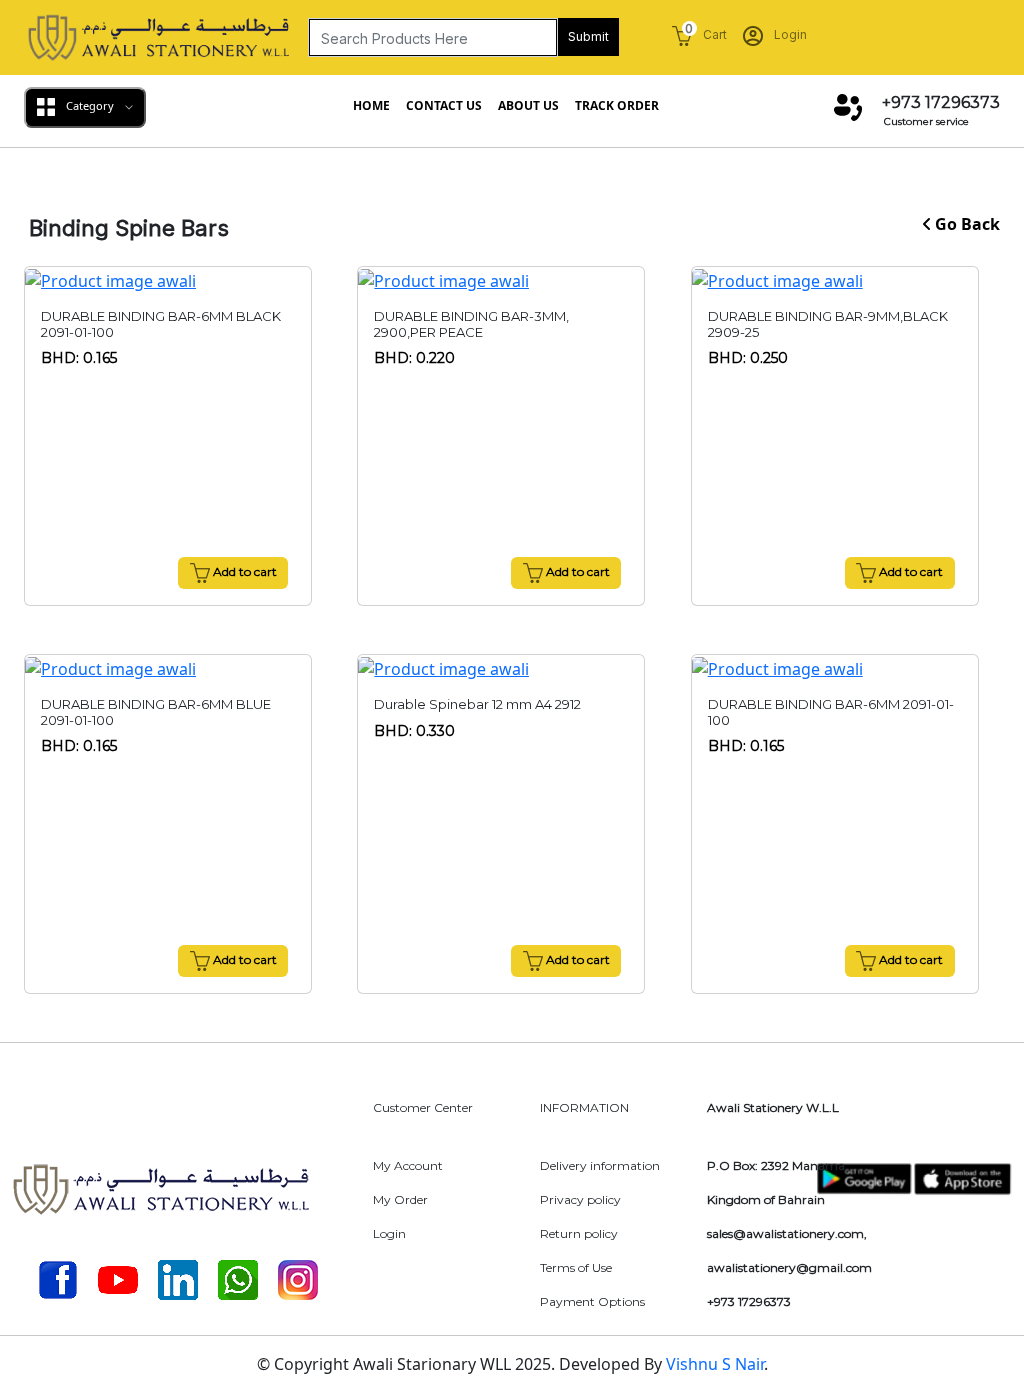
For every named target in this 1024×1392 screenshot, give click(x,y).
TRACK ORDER (617, 105)
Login (789, 34)
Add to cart (243, 571)
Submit (588, 36)
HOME (371, 105)
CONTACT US (444, 105)
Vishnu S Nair (715, 1364)
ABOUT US (528, 105)
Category (90, 105)
